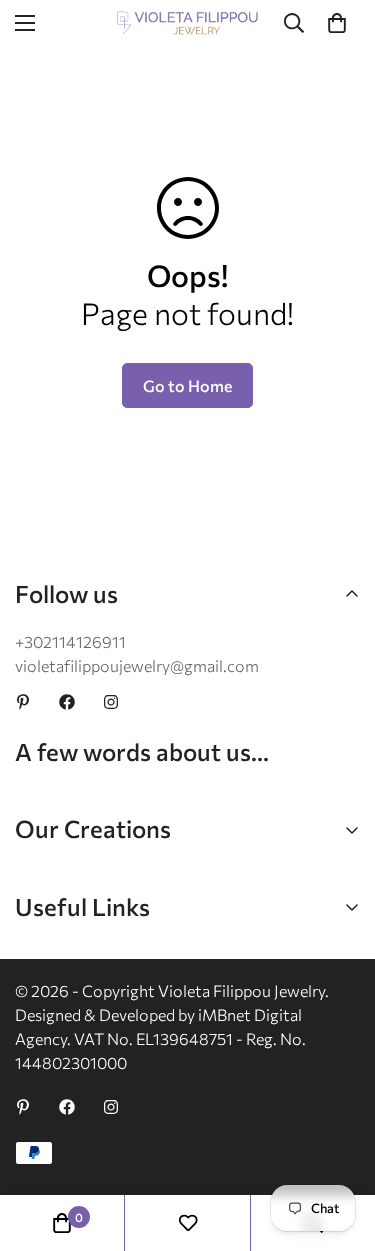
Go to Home (187, 385)
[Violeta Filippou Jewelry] (187, 23)
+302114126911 (70, 641)
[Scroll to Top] (339, 1145)
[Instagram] (111, 702)
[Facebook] (67, 702)
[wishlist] (188, 1223)
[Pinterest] (23, 702)
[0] (337, 23)
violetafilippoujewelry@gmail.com (137, 665)
